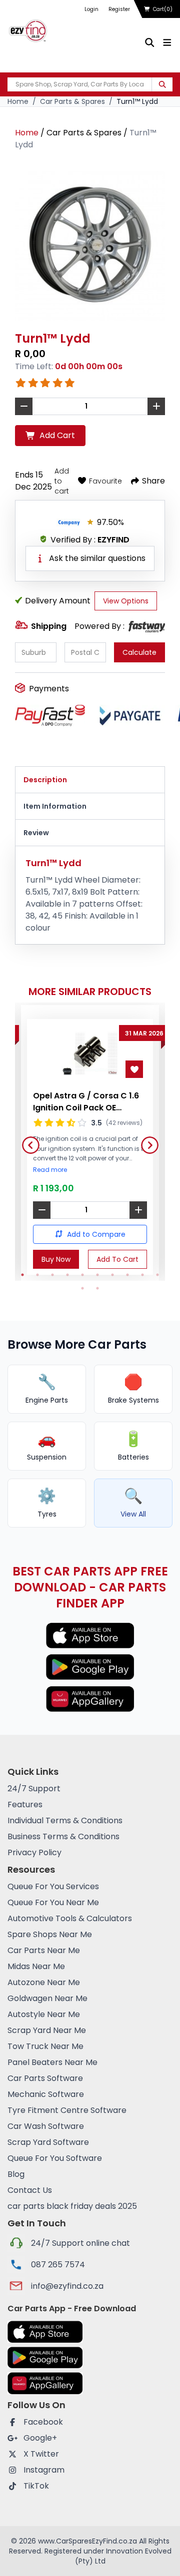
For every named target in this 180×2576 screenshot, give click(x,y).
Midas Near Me (36, 1966)
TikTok (36, 2486)
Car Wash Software (46, 2126)
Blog (16, 2174)
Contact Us (30, 2190)
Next (146, 1141)
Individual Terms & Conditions (65, 1820)
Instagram (44, 2470)
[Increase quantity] (138, 1210)
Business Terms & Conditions (63, 1836)
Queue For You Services (53, 1886)
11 (82, 1288)
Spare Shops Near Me (50, 1934)
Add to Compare (96, 1234)
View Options (126, 601)
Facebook (43, 2422)
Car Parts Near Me (44, 1950)
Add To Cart (117, 1259)
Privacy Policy (34, 1852)
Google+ (40, 2438)
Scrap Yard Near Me (47, 2030)
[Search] (162, 84)
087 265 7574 (58, 2265)
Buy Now (56, 1259)
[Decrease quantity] (42, 1210)
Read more (50, 1170)
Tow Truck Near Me (45, 2046)
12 (97, 1288)
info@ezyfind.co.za (67, 2286)
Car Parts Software (45, 2078)
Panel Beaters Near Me (52, 2062)
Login (91, 9)
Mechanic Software (46, 2094)
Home (18, 101)
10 (157, 1275)
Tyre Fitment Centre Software (67, 2110)
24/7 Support (34, 1789)
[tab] (90, 780)
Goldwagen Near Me (47, 1998)
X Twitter (41, 2454)
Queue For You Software (55, 2158)
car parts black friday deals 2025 (72, 2206)
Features (25, 1804)
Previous (27, 1141)
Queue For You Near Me (53, 1902)
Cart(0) (163, 9)
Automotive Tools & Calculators (70, 1918)
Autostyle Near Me (44, 2014)
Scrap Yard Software (48, 2142)
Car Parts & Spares (72, 101)
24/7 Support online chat (80, 2243)
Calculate (139, 652)
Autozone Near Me (44, 1982)
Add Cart (57, 435)
